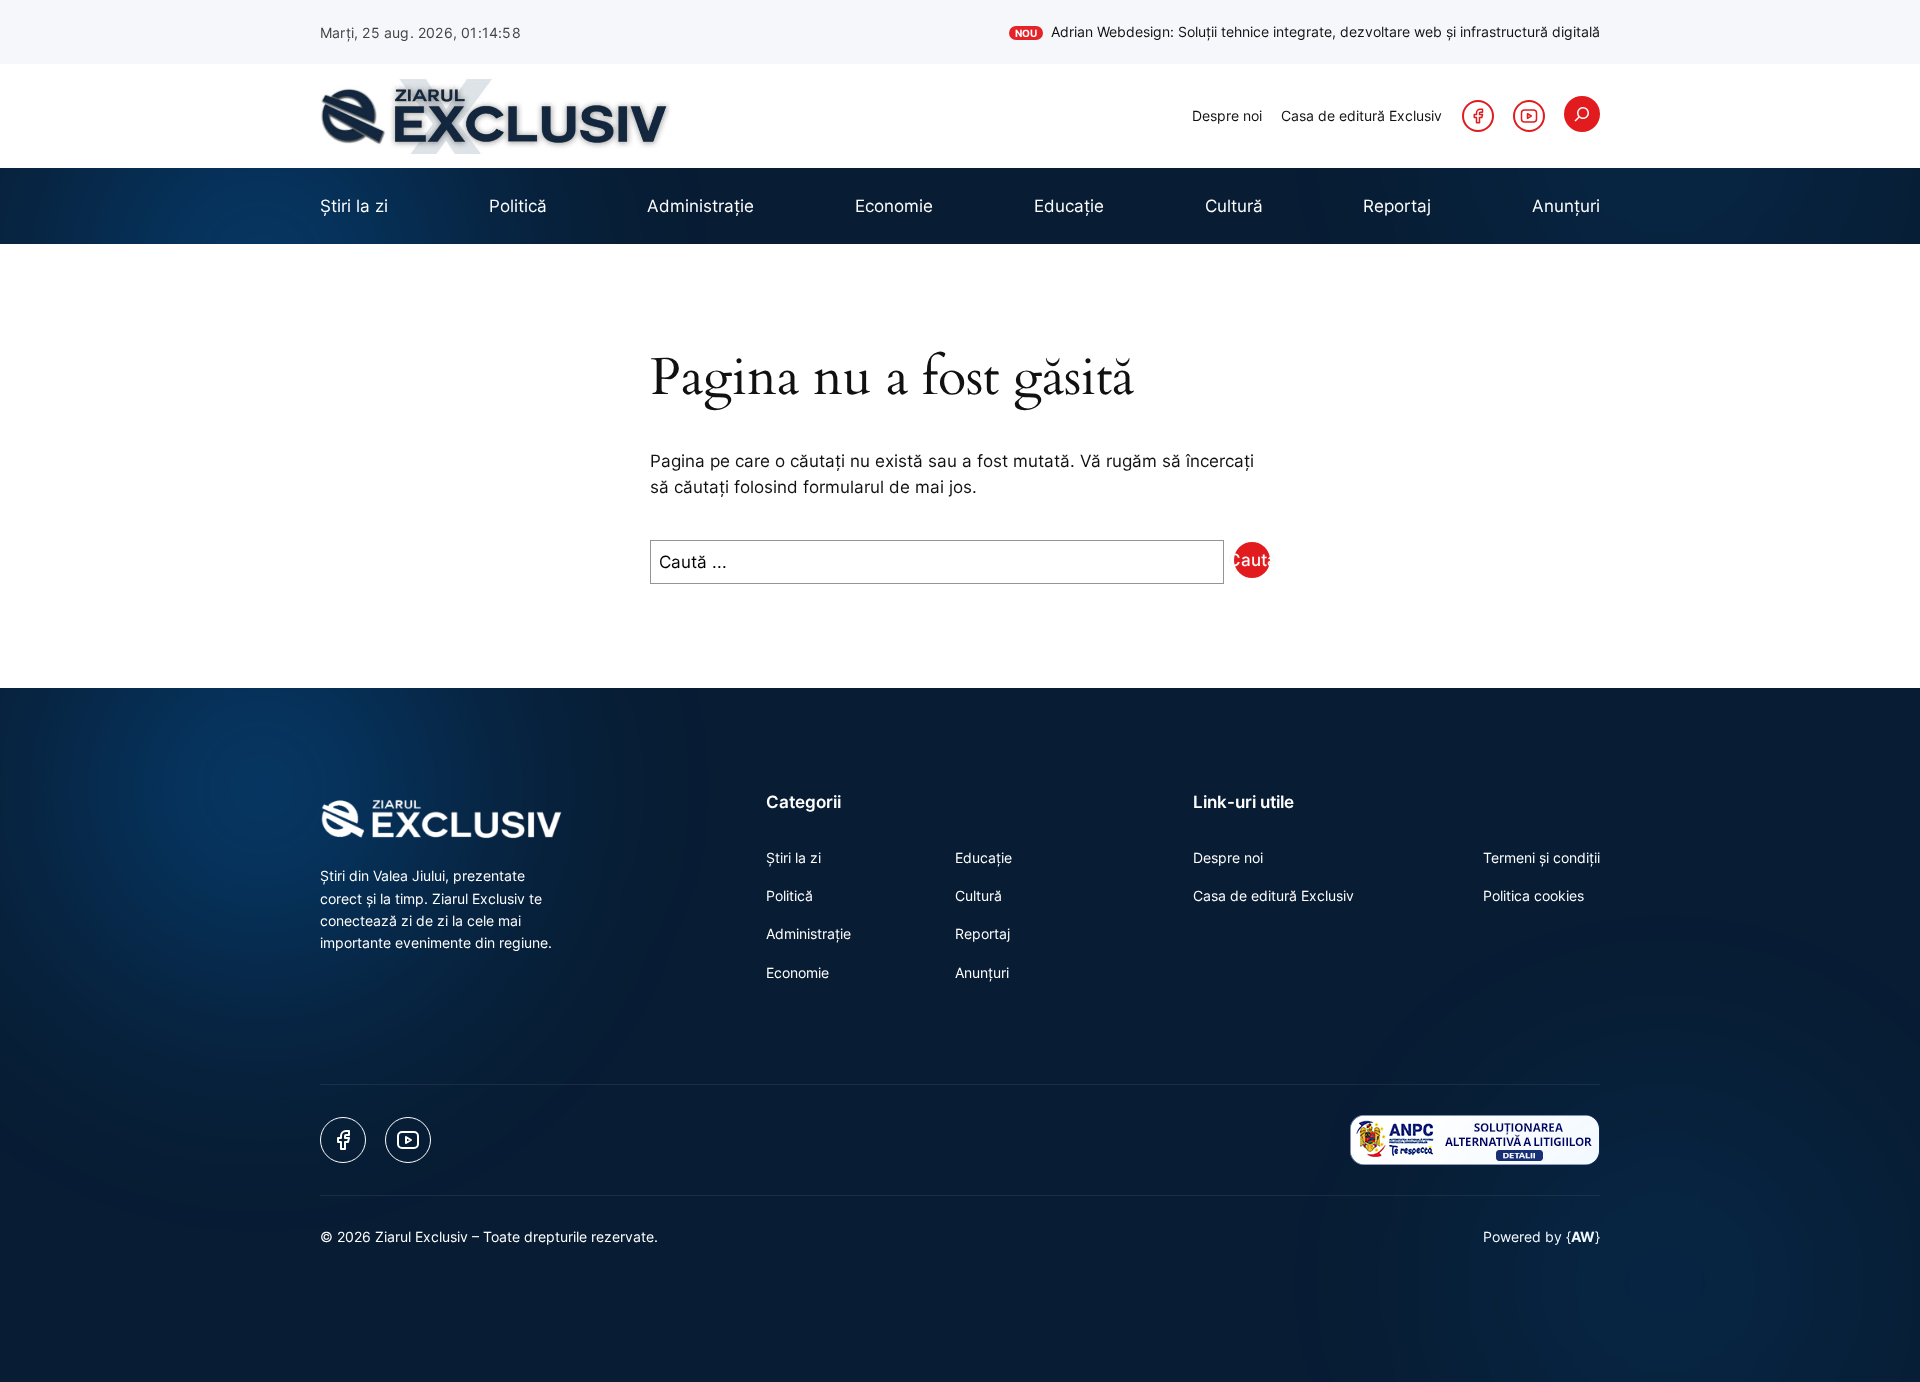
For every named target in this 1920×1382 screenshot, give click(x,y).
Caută (1252, 560)
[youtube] (1529, 116)
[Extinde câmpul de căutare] (1582, 114)
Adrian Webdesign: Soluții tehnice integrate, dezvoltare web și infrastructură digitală (1307, 31)
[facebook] (1478, 116)
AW (1583, 1236)
